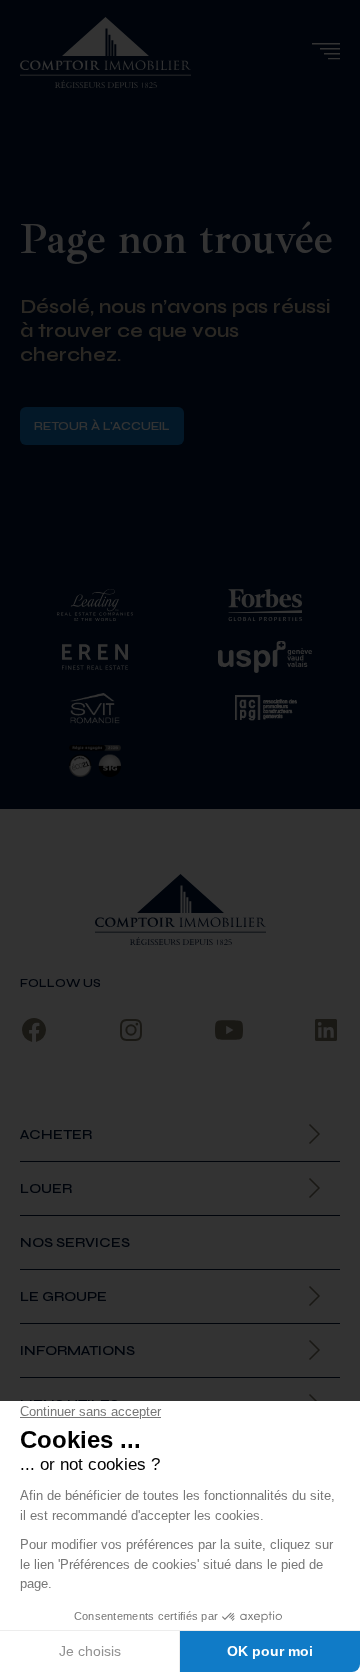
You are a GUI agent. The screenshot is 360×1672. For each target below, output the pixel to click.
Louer (46, 1188)
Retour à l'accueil (102, 426)
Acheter (56, 1134)
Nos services (75, 1242)
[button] (325, 51)
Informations (77, 1350)
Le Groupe (63, 1296)
